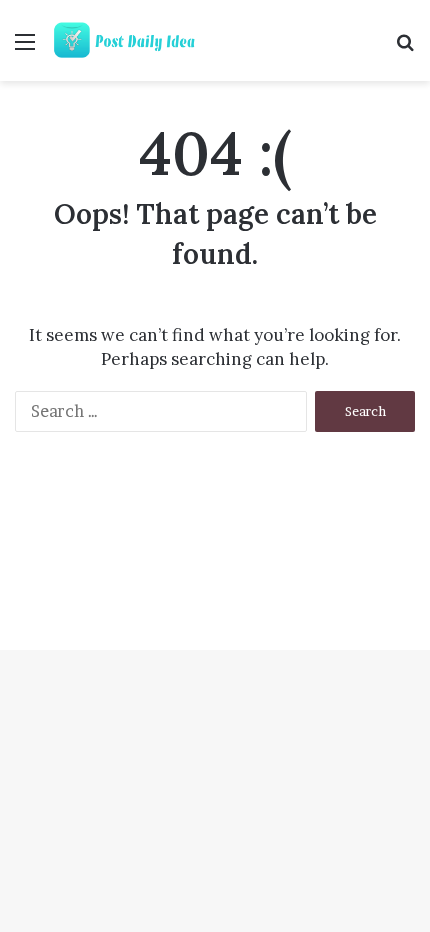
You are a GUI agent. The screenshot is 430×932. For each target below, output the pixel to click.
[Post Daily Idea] (130, 40)
